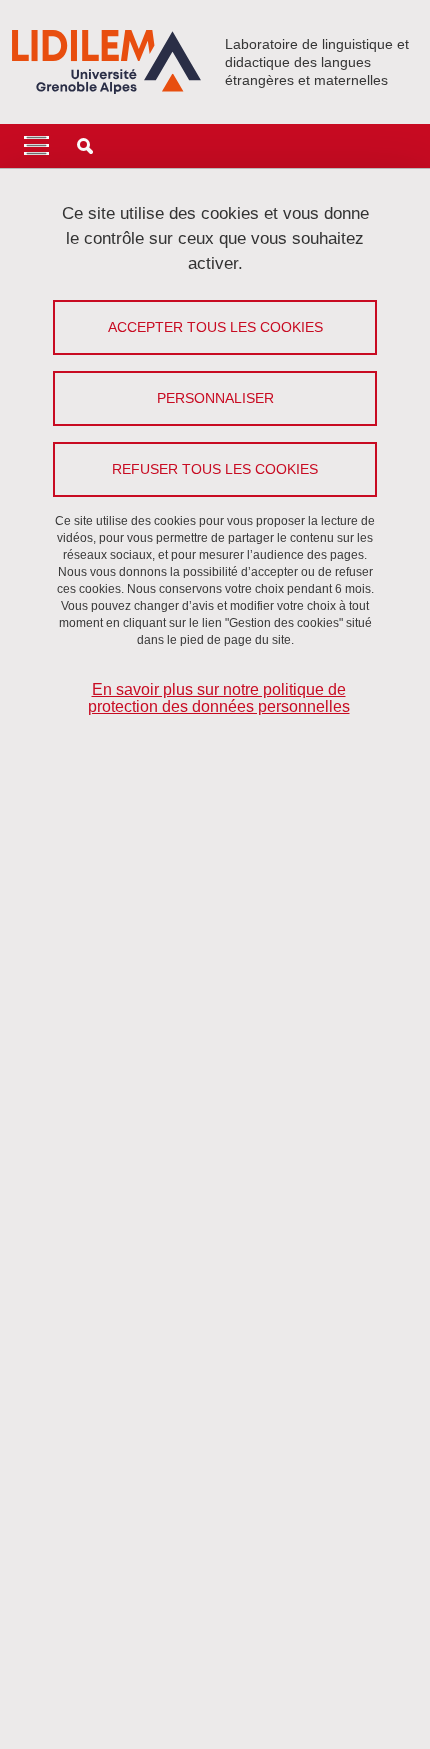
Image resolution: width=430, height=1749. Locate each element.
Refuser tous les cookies (215, 469)
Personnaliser (215, 398)
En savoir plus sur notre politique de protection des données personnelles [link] (219, 698)
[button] (85, 146)
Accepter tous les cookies (215, 327)
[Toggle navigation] (36, 146)
